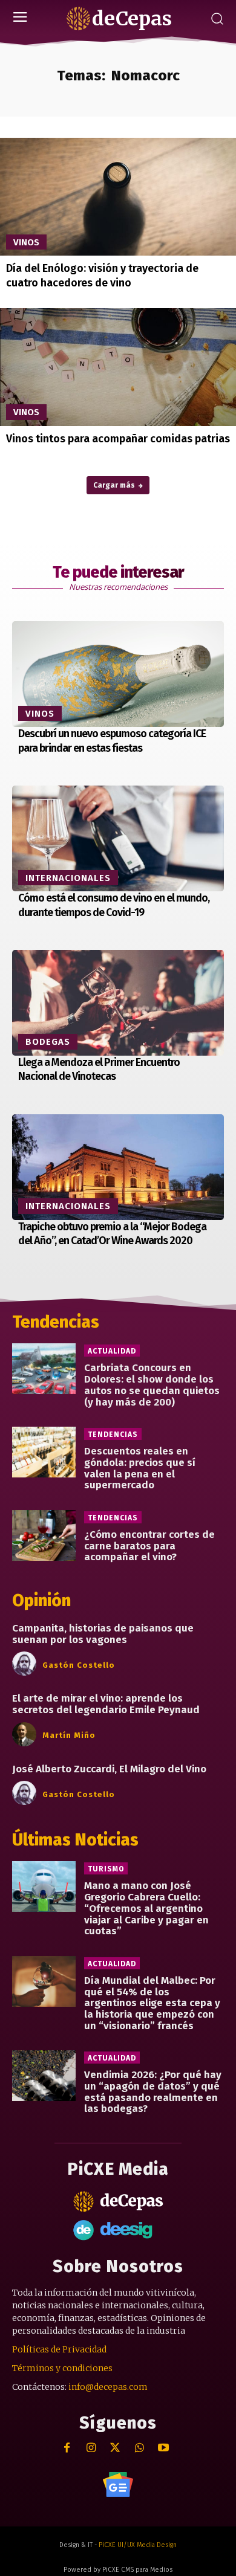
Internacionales (68, 878)
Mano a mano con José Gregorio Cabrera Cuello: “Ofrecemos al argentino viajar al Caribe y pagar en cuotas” (146, 1908)
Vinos (26, 242)
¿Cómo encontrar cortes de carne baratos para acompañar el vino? (149, 1546)
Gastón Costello (79, 1665)
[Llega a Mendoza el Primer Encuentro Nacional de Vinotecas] (118, 1003)
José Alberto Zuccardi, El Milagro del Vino (109, 1769)
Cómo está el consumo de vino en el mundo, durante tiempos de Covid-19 (114, 905)
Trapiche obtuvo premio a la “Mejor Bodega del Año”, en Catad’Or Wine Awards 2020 (112, 1234)
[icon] (118, 2484)
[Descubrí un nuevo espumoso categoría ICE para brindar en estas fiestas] (118, 674)
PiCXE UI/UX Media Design (138, 2545)
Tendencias (113, 1435)
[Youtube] (164, 2448)
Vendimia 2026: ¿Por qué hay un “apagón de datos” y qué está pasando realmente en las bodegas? (153, 2092)
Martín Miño (69, 1735)
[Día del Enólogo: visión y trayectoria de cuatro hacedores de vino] (118, 197)
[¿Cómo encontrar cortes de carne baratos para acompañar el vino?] (44, 1535)
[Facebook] (67, 2448)
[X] (115, 2448)
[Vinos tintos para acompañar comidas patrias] (118, 367)
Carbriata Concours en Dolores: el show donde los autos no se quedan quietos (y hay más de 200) (152, 1385)
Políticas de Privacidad (59, 2349)
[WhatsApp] (139, 2448)
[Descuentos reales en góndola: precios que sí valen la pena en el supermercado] (44, 1452)
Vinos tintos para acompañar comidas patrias (118, 439)
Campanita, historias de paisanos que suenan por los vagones (103, 1634)
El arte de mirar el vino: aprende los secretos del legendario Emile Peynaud (106, 1704)
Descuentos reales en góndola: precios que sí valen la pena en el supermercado (140, 1468)
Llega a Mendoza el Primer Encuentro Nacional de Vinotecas (99, 1069)
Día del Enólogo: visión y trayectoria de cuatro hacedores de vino (102, 275)
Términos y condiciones (62, 2368)
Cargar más (114, 485)
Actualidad (112, 1351)
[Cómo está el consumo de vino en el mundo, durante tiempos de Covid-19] (118, 838)
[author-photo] (26, 1664)
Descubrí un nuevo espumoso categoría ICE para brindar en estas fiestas (112, 741)
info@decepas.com (108, 2387)
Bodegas (48, 1042)
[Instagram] (91, 2448)
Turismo (106, 1869)
